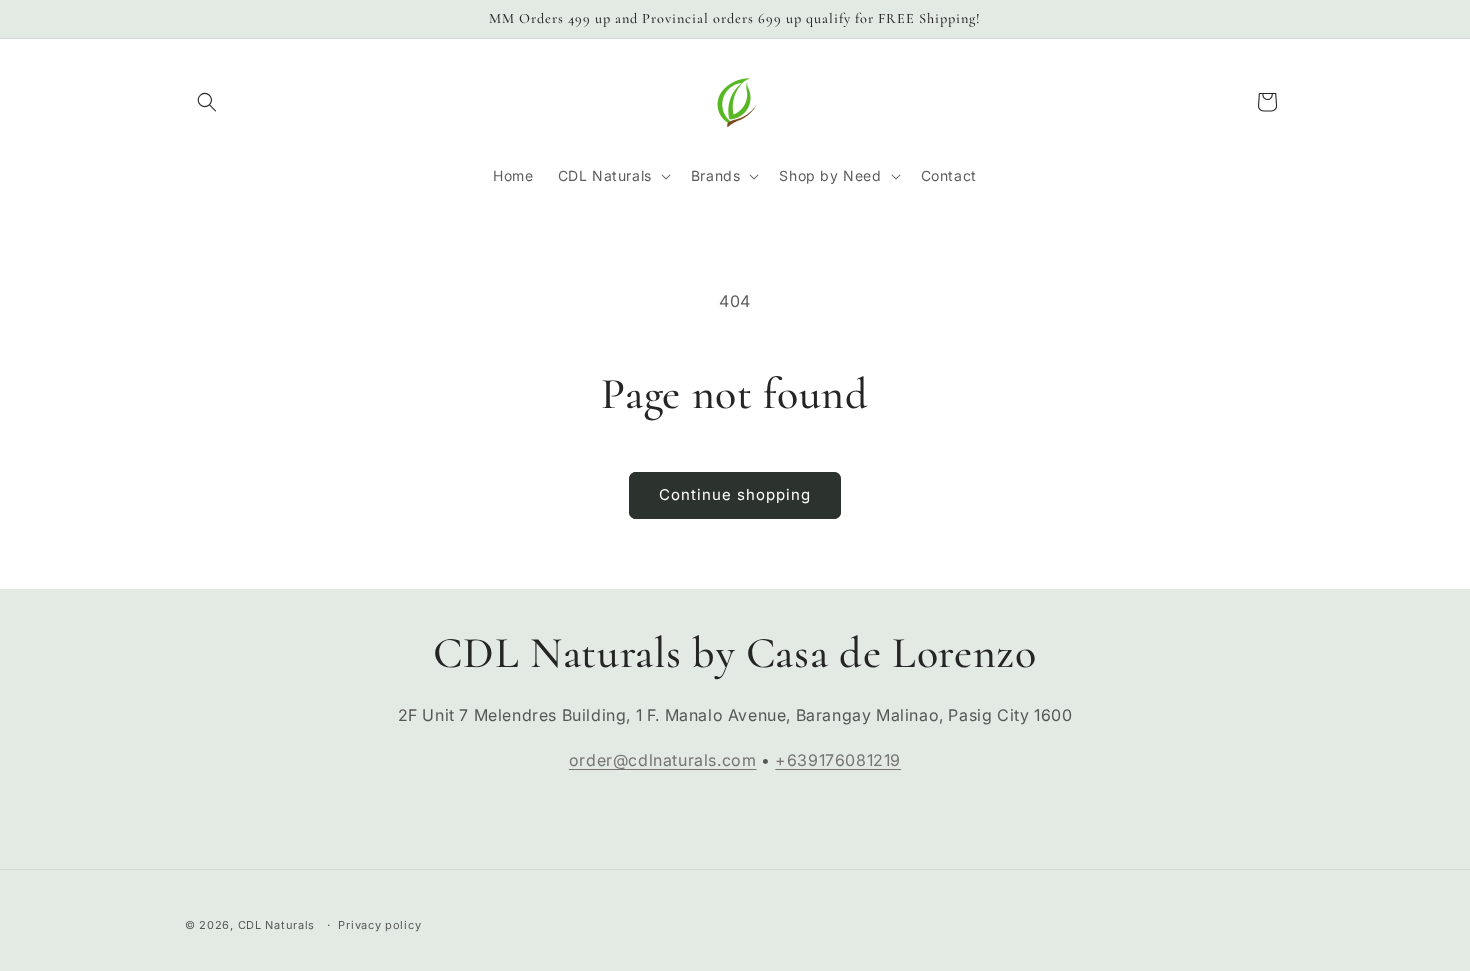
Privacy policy (379, 924)
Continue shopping (735, 494)
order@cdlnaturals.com (663, 760)
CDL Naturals (276, 925)
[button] (207, 102)
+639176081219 (838, 760)
